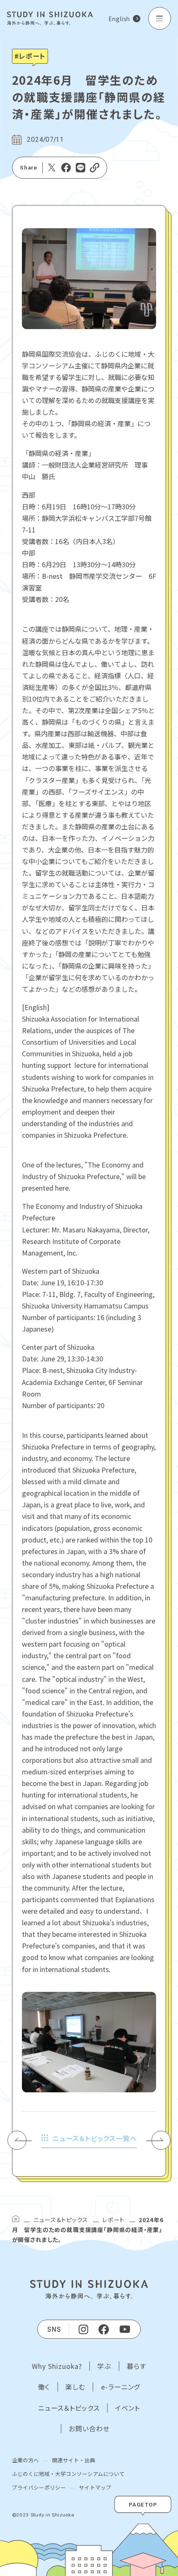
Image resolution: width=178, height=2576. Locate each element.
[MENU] (160, 18)
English (119, 19)
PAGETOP (143, 2504)
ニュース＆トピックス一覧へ (95, 2138)
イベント (127, 2408)
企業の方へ (25, 2460)
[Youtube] (125, 2329)
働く (44, 2387)
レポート (113, 2220)
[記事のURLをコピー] (95, 168)
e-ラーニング (121, 2387)
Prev (22, 2140)
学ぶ (104, 2366)
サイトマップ (95, 2487)
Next (158, 2140)
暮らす (136, 2366)
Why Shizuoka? (57, 2366)
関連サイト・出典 (74, 2460)
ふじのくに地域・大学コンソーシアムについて (68, 2474)
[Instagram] (83, 2329)
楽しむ (75, 2387)
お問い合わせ (89, 2429)
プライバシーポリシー (39, 2487)
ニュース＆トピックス (61, 2220)
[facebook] (104, 2329)
